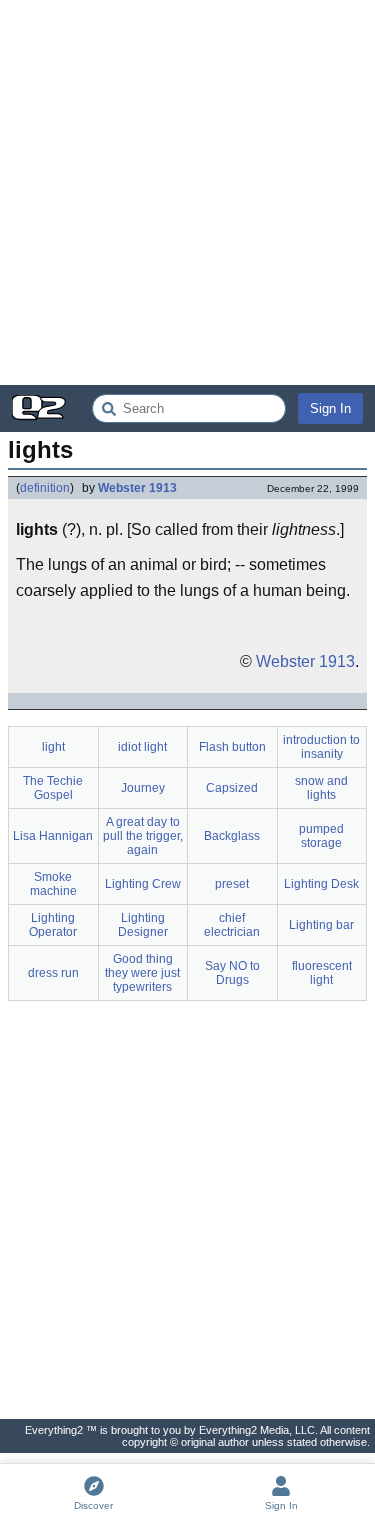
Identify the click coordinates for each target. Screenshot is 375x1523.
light (53, 747)
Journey (143, 788)
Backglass (232, 836)
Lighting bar (321, 925)
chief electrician (232, 925)
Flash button (232, 747)
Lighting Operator (53, 925)
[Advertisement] (187, 192)
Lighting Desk (321, 884)
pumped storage (321, 836)
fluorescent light (322, 973)
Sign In (330, 408)
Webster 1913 (137, 488)
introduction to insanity (321, 747)
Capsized (232, 788)
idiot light (142, 747)
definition (45, 488)
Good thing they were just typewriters (142, 973)
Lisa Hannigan (53, 836)
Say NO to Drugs (232, 973)
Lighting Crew (143, 884)
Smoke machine (53, 884)
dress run (53, 973)
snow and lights (321, 788)
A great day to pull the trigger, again (143, 836)
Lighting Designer (143, 925)
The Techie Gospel (53, 788)
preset (232, 884)
